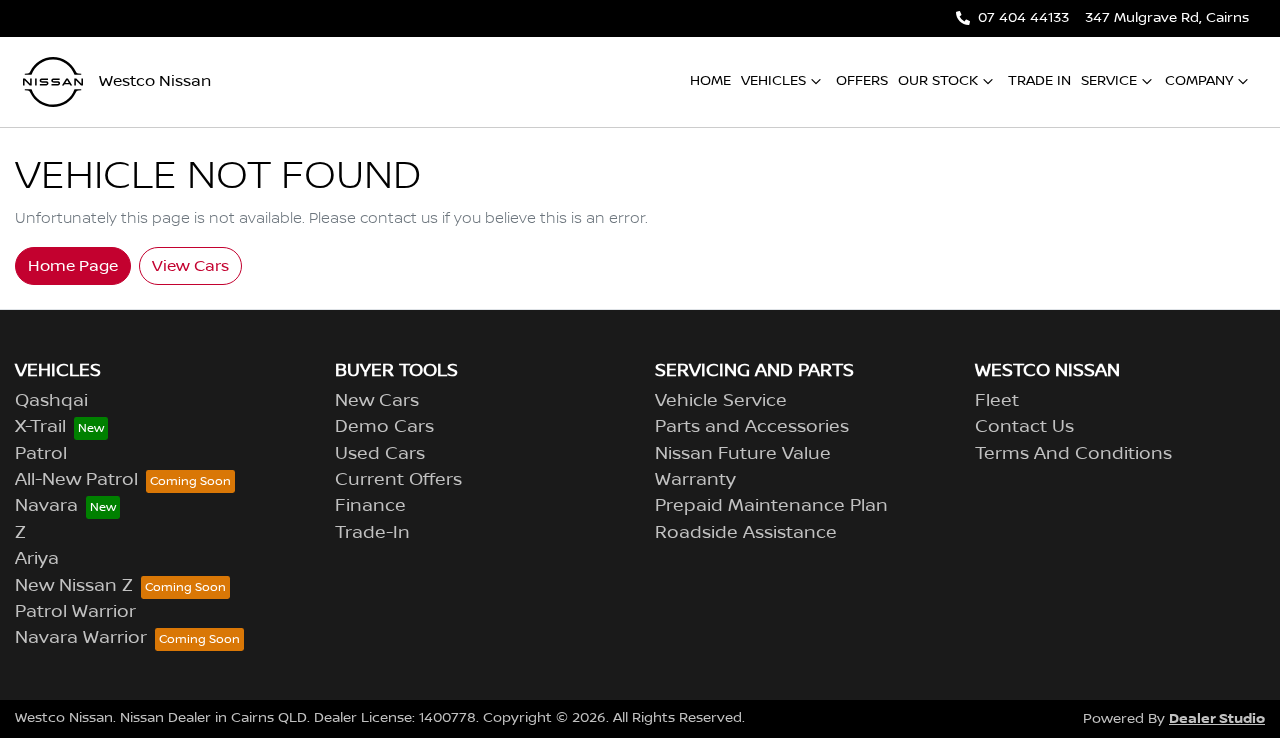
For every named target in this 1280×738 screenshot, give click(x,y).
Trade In (1039, 81)
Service (1109, 81)
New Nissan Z (74, 586)
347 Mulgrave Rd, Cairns (1167, 18)
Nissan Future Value (743, 454)
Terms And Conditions (1073, 454)
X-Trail (40, 427)
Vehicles (773, 81)
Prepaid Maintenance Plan (771, 506)
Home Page (73, 266)
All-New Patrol (76, 480)
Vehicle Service (721, 401)
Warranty (695, 480)
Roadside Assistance (746, 533)
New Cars (377, 401)
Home (710, 81)
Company (1199, 81)
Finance (370, 506)
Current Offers (398, 480)
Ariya (37, 559)
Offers (862, 81)
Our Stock (938, 81)
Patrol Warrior (75, 612)
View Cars (190, 266)
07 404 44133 (1023, 18)
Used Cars (380, 454)
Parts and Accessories (752, 427)
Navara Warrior (81, 638)
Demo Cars (384, 427)
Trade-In (372, 533)
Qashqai (51, 401)
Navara (46, 506)
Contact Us (1024, 427)
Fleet (997, 401)
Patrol (41, 454)
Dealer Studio (1217, 718)
